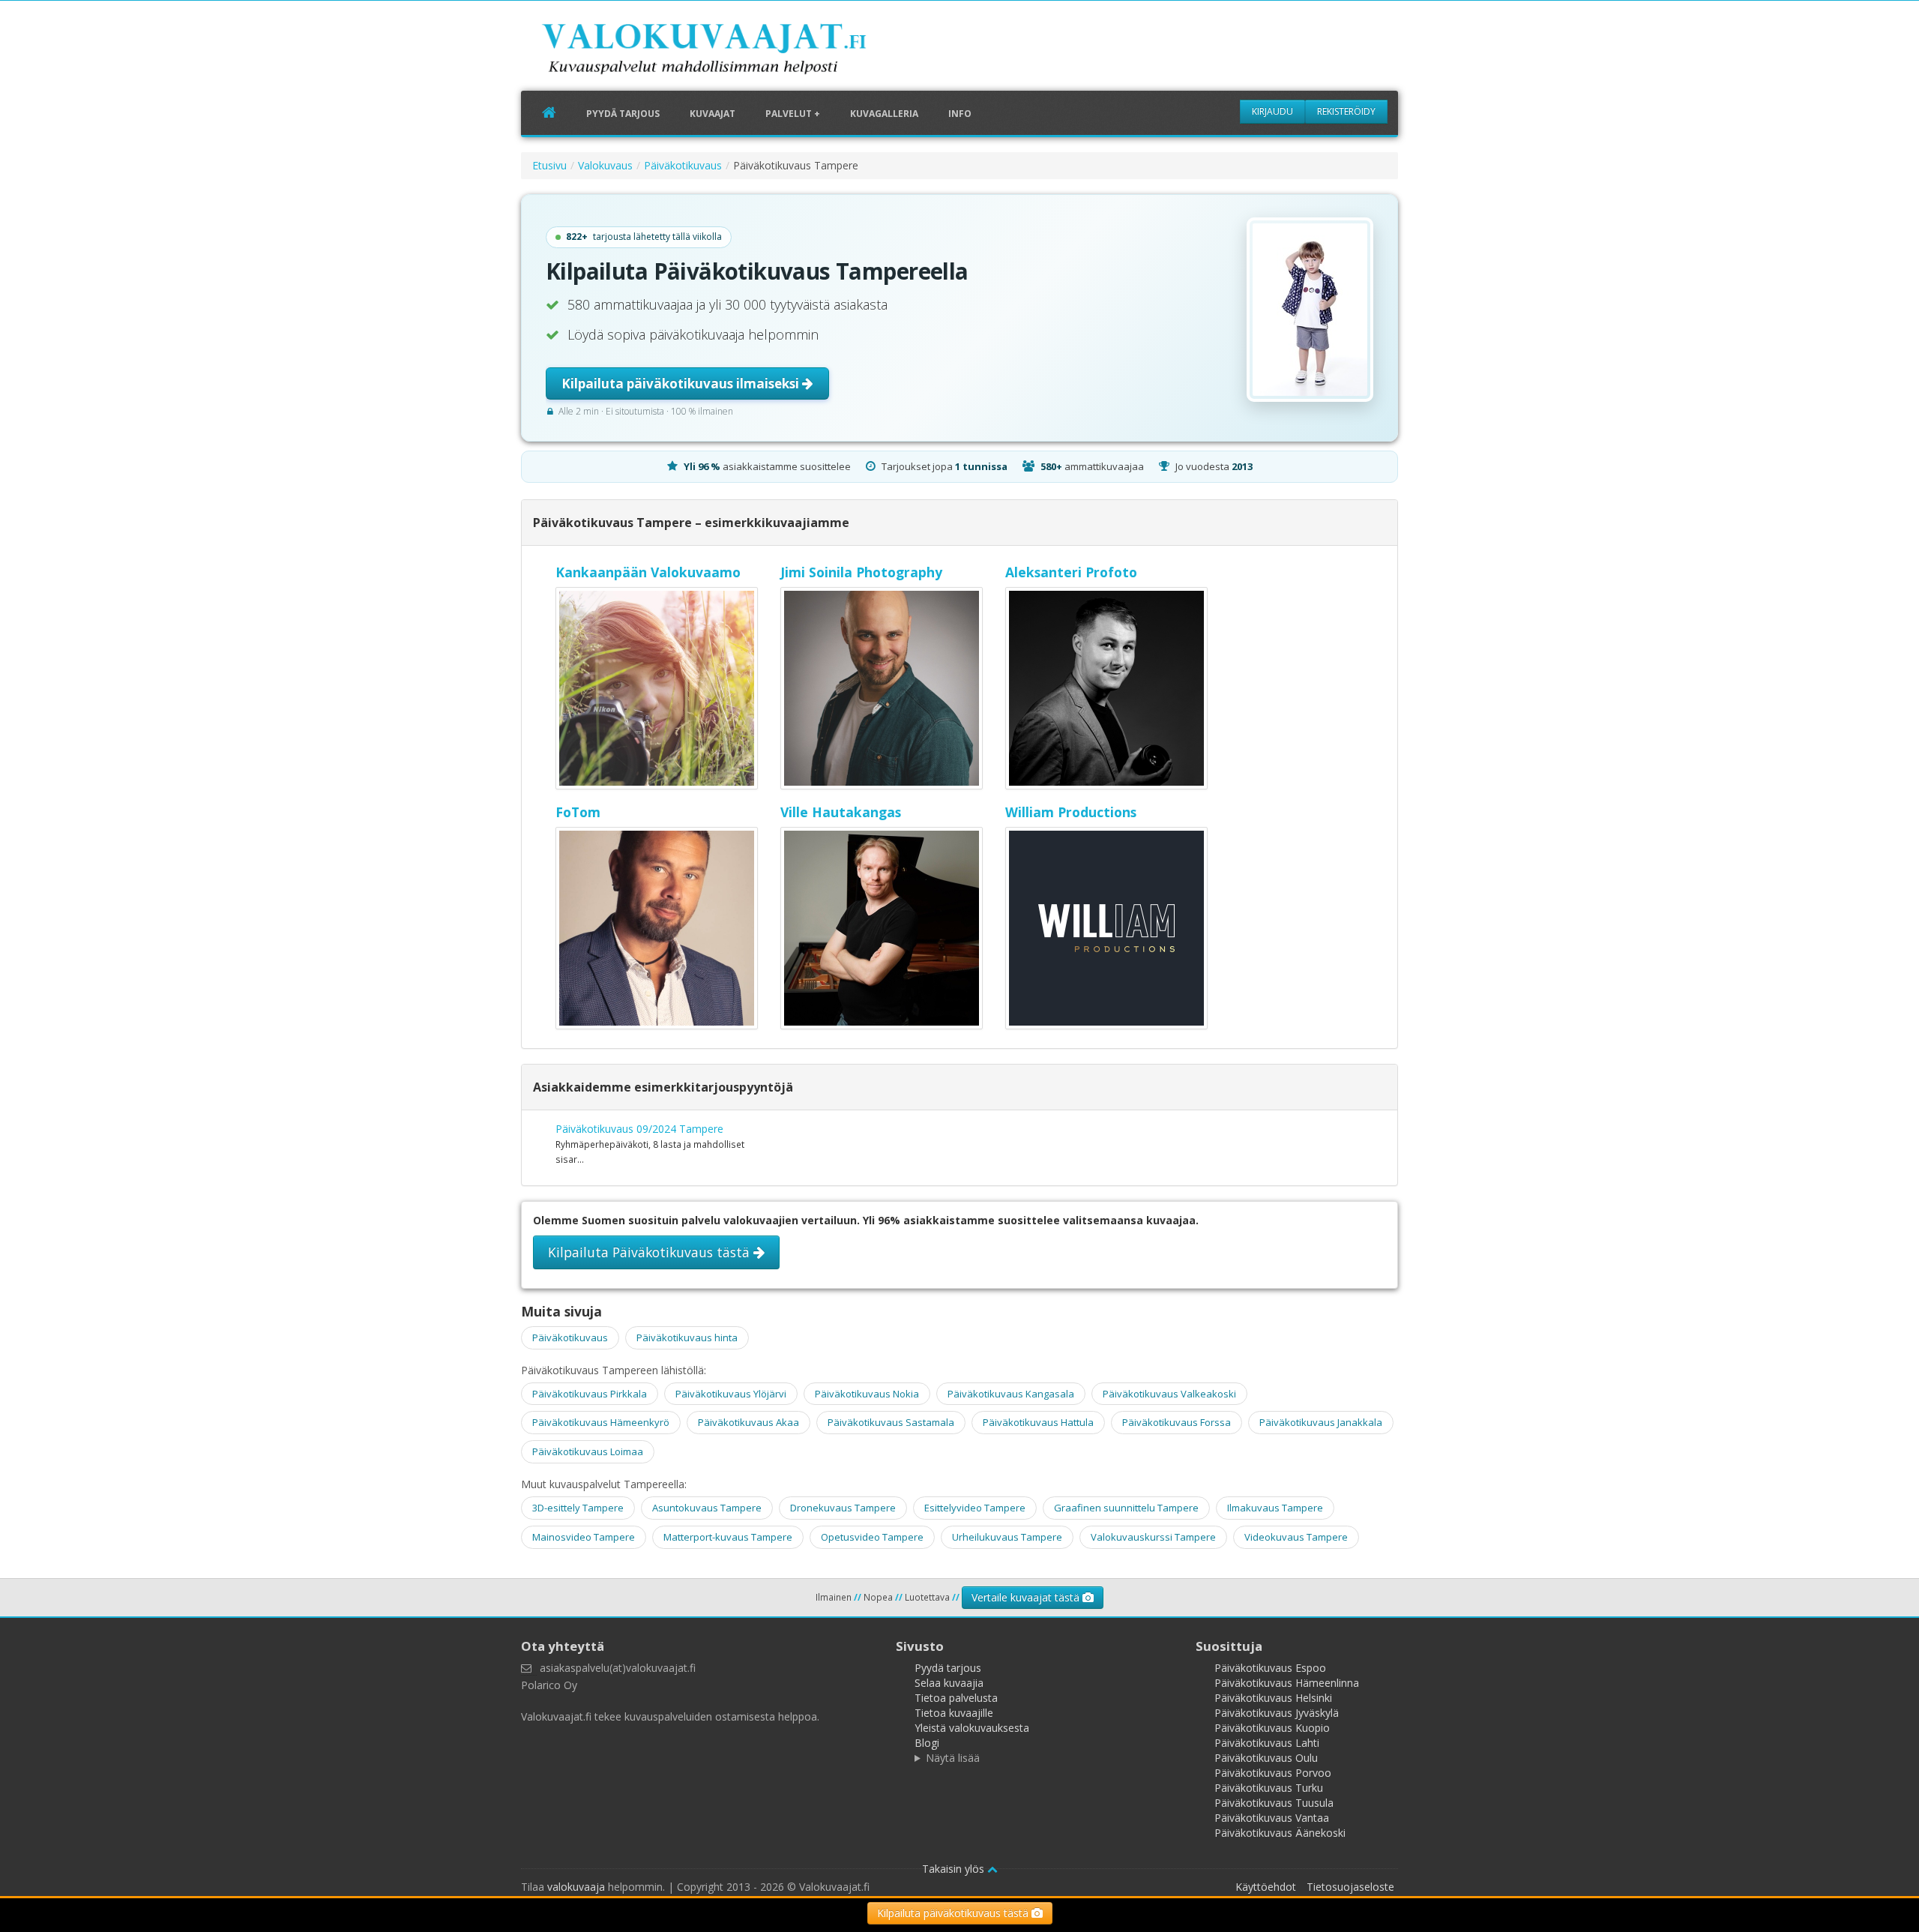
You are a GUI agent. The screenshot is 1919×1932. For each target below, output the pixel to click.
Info (960, 114)
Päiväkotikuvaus (683, 165)
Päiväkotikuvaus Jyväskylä (1277, 1713)
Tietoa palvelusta (956, 1698)
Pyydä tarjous (623, 114)
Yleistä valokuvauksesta (972, 1728)
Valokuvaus (605, 165)
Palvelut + (793, 114)
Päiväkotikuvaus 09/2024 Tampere (639, 1129)
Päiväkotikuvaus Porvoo (1273, 1773)
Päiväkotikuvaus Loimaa (588, 1451)
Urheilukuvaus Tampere (1007, 1537)
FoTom (578, 812)
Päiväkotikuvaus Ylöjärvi (731, 1394)
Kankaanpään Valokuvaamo (648, 572)
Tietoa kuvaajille (954, 1713)
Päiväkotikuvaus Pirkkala (590, 1394)
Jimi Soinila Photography (861, 572)
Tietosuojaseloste (1350, 1887)
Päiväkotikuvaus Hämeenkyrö (601, 1422)
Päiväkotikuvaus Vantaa (1272, 1818)
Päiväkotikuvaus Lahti (1267, 1743)
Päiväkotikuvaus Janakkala (1321, 1422)
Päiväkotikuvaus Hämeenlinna (1287, 1683)
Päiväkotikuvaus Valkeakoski (1169, 1394)
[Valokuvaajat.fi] (727, 52)
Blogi (927, 1743)
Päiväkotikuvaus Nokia (867, 1394)
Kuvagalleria (884, 114)
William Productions (1071, 812)
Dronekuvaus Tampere (843, 1508)
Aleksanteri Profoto (1071, 572)
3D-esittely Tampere (578, 1508)
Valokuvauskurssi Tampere (1153, 1537)
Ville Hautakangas (841, 812)
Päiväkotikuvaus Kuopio (1272, 1728)
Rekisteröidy (1346, 111)
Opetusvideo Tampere (872, 1537)
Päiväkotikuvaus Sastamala (891, 1422)
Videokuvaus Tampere (1296, 1537)
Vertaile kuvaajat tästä (1027, 1597)
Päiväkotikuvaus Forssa (1177, 1422)
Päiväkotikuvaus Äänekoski (1280, 1833)
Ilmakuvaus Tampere (1275, 1508)
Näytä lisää (953, 1758)
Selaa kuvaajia (949, 1683)
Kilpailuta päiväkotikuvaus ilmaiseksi (682, 383)
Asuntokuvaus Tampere (707, 1508)
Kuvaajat (713, 114)
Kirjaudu (1272, 111)
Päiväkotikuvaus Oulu (1266, 1758)
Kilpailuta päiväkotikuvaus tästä (954, 1913)
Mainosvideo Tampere (584, 1537)
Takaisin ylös (955, 1869)
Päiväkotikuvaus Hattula (1038, 1422)
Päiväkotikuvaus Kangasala (1011, 1394)
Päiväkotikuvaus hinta (687, 1337)
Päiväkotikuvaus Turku (1269, 1788)
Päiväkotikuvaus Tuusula (1274, 1803)
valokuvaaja (576, 1887)
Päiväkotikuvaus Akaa (748, 1422)
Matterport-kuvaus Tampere (728, 1537)
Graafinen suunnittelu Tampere (1126, 1508)
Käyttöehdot (1266, 1887)
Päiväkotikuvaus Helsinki (1273, 1698)
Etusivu (549, 165)
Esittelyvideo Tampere (975, 1508)
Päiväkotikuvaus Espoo (1270, 1668)
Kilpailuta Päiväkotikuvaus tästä (651, 1252)
